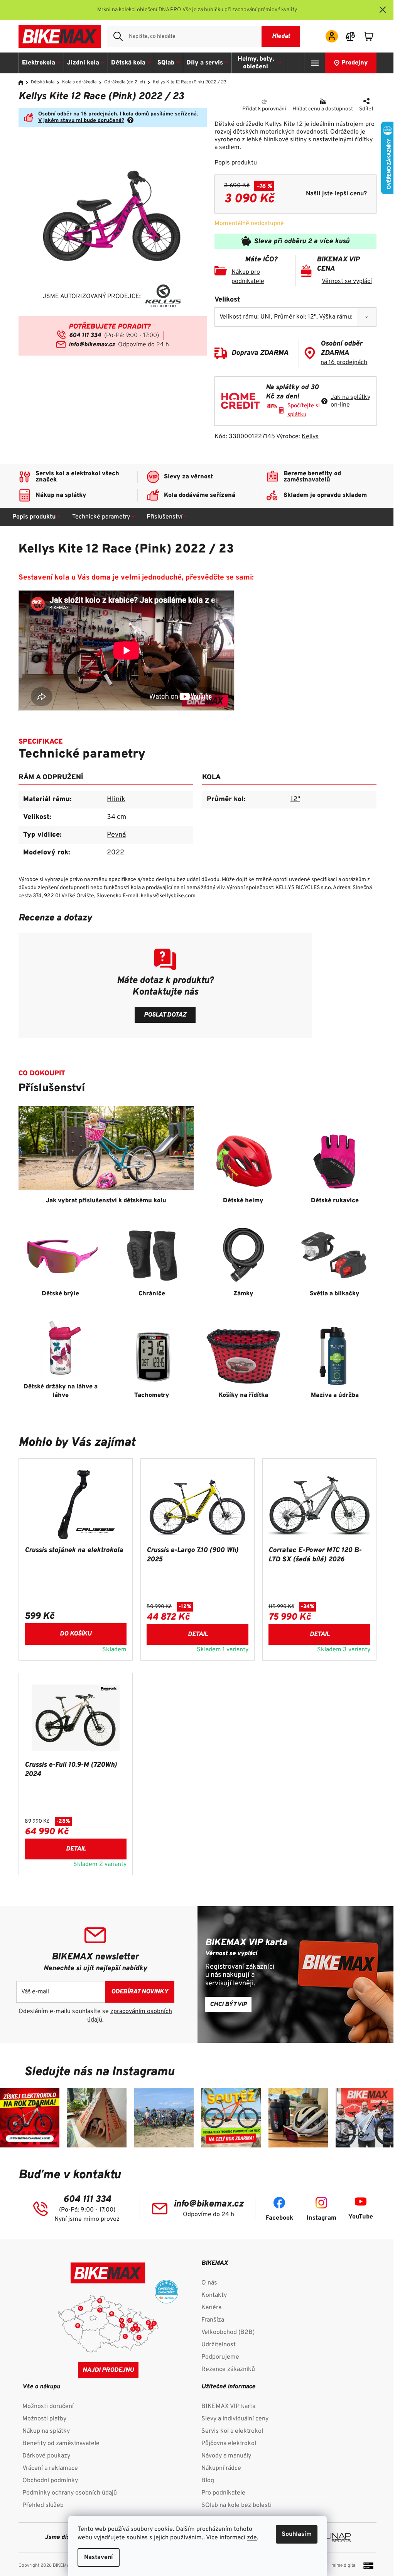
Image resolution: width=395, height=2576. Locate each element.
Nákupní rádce (221, 2468)
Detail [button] (198, 1634)
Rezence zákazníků (228, 2369)
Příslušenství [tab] (165, 517)
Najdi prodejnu (108, 2370)
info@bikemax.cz (92, 345)
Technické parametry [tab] (101, 517)
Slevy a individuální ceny (235, 2419)
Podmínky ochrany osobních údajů (70, 2493)
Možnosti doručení (48, 2407)
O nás (209, 2283)
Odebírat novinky (140, 1992)
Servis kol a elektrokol (232, 2431)
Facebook (279, 2218)
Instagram (322, 2218)
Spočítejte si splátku (304, 410)
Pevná (116, 835)
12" (295, 799)
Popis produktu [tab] (34, 517)
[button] (76, 1632)
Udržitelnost (219, 2345)
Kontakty (214, 2295)
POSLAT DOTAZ (165, 1015)
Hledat (281, 36)
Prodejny (355, 63)
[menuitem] (41, 63)
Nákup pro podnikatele (248, 277)
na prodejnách (344, 363)
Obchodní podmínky (50, 2481)
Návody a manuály (226, 2456)
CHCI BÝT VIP (228, 2005)
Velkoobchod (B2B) (228, 2332)
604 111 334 (85, 336)
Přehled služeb (43, 2505)
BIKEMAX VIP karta (228, 2407)
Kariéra (211, 2308)
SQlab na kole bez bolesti (236, 2505)
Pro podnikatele (223, 2493)
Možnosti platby (44, 2419)
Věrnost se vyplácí (347, 281)
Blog (208, 2481)
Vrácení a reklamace (50, 2468)
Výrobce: (297, 437)
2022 (116, 853)
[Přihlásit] (332, 36)
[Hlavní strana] (24, 83)
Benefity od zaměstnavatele (61, 2444)
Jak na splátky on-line (350, 401)
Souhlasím (297, 2534)
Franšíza (213, 2320)
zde (252, 2538)
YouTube (361, 2217)
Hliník (116, 799)
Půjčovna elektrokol (229, 2444)
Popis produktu (236, 163)
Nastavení (99, 2557)
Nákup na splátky (46, 2431)
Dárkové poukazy (46, 2456)
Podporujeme (220, 2357)
